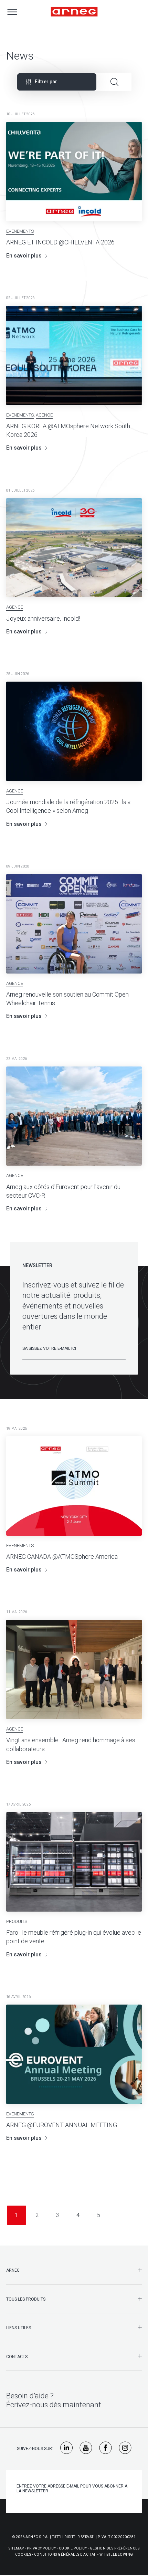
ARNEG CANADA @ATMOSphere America (62, 1557)
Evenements (20, 231)
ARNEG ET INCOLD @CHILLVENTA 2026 (60, 242)
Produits (17, 1921)
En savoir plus (24, 256)
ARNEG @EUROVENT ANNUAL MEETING (62, 2125)
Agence (44, 415)
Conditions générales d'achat (65, 2554)
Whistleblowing (116, 2554)
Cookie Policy (73, 2548)
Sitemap (16, 2548)
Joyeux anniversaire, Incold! (43, 618)
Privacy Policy (41, 2548)
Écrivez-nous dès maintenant (54, 2405)
